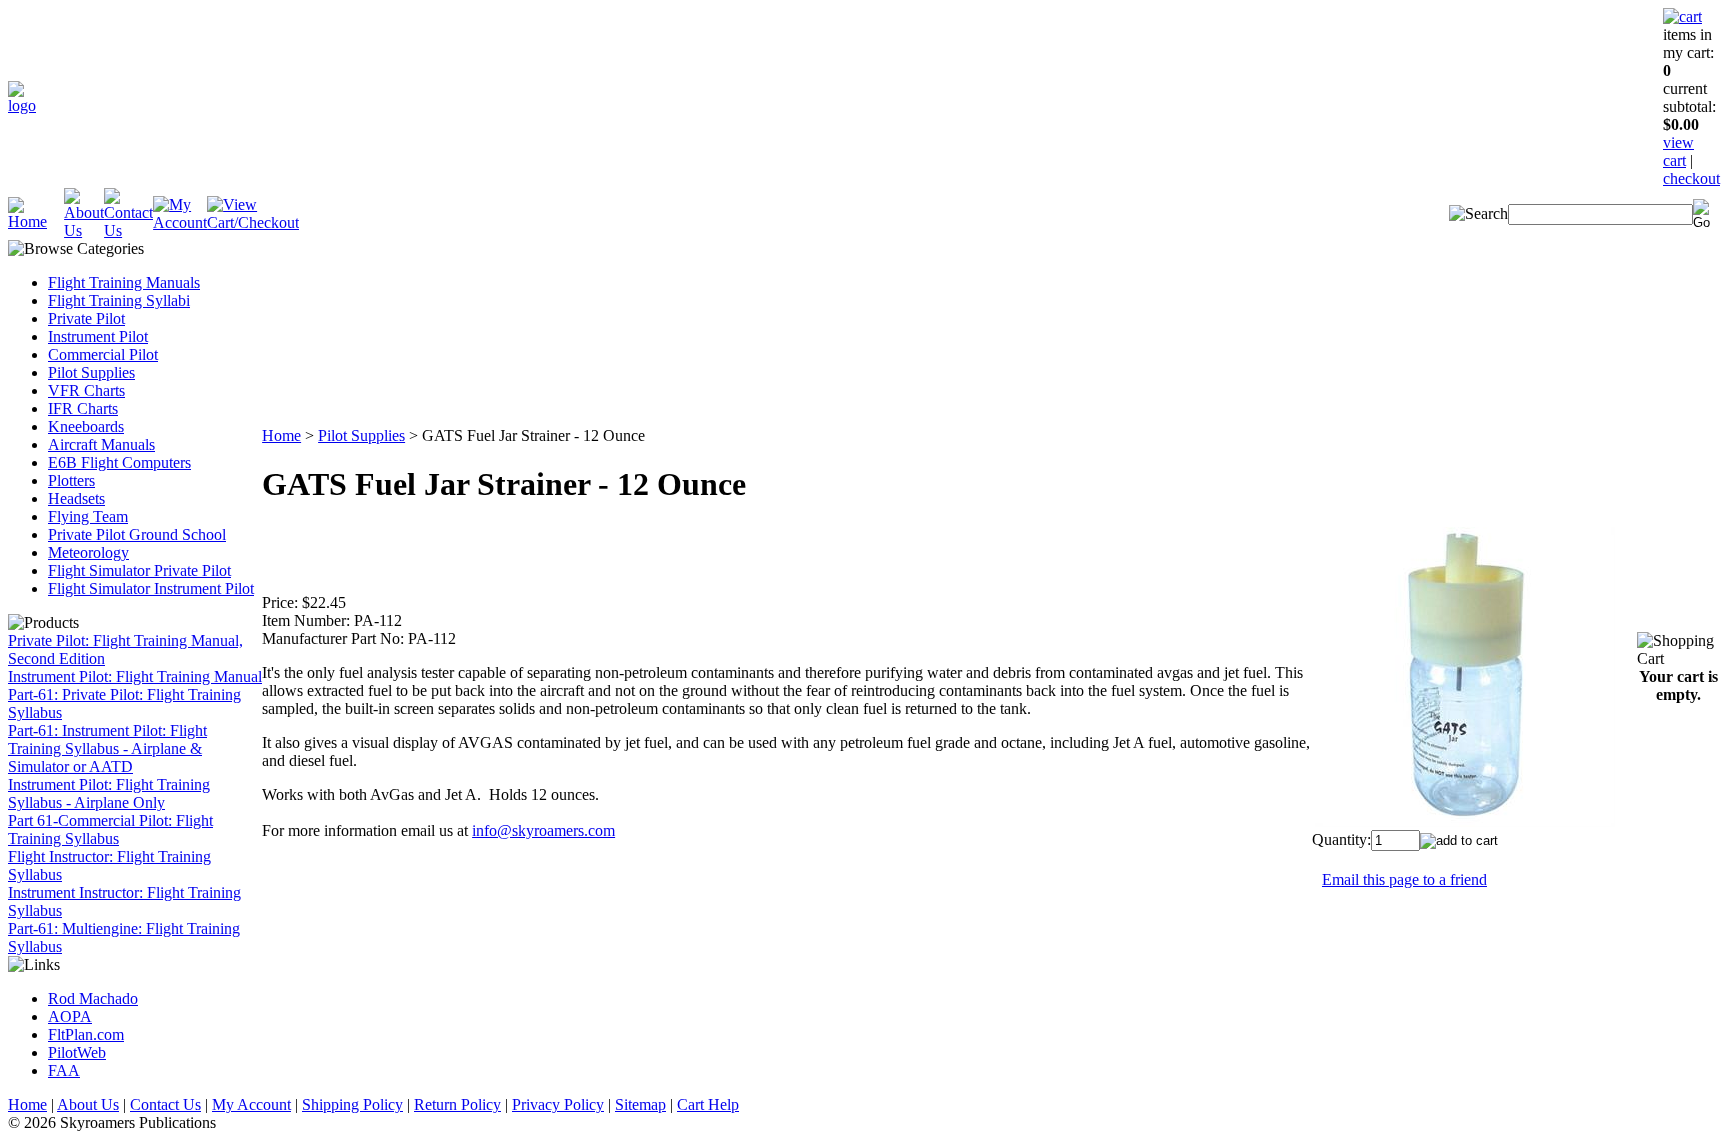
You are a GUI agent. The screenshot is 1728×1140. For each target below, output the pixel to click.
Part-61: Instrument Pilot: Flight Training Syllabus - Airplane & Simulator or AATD (107, 748)
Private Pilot (86, 318)
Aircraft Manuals (101, 444)
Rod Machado (93, 998)
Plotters (71, 480)
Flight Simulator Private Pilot (139, 570)
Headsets (76, 498)
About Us (88, 1104)
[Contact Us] (128, 230)
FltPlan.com (86, 1034)
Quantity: (1341, 839)
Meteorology (88, 552)
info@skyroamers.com (543, 830)
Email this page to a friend (1404, 879)
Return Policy (457, 1104)
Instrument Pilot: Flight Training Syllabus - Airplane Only (109, 793)
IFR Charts (83, 408)
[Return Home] (22, 105)
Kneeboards (86, 426)
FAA (64, 1070)
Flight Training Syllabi (119, 300)
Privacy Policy (558, 1104)
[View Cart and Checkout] (253, 222)
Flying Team (88, 516)
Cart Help (708, 1104)
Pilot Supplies (91, 372)
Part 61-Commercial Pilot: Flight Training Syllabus (110, 829)
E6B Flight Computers (119, 462)
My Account (251, 1104)
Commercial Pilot (103, 354)
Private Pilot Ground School (137, 534)
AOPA (70, 1016)
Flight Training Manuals (124, 282)
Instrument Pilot (98, 336)
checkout (1691, 178)
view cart (1678, 151)
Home (281, 435)
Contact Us (165, 1104)
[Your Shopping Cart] (1682, 16)
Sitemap (640, 1104)
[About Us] (84, 230)
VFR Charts (86, 390)
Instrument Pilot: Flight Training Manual (135, 676)
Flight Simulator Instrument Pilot (151, 588)
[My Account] (180, 222)
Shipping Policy (352, 1104)
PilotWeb (77, 1052)
